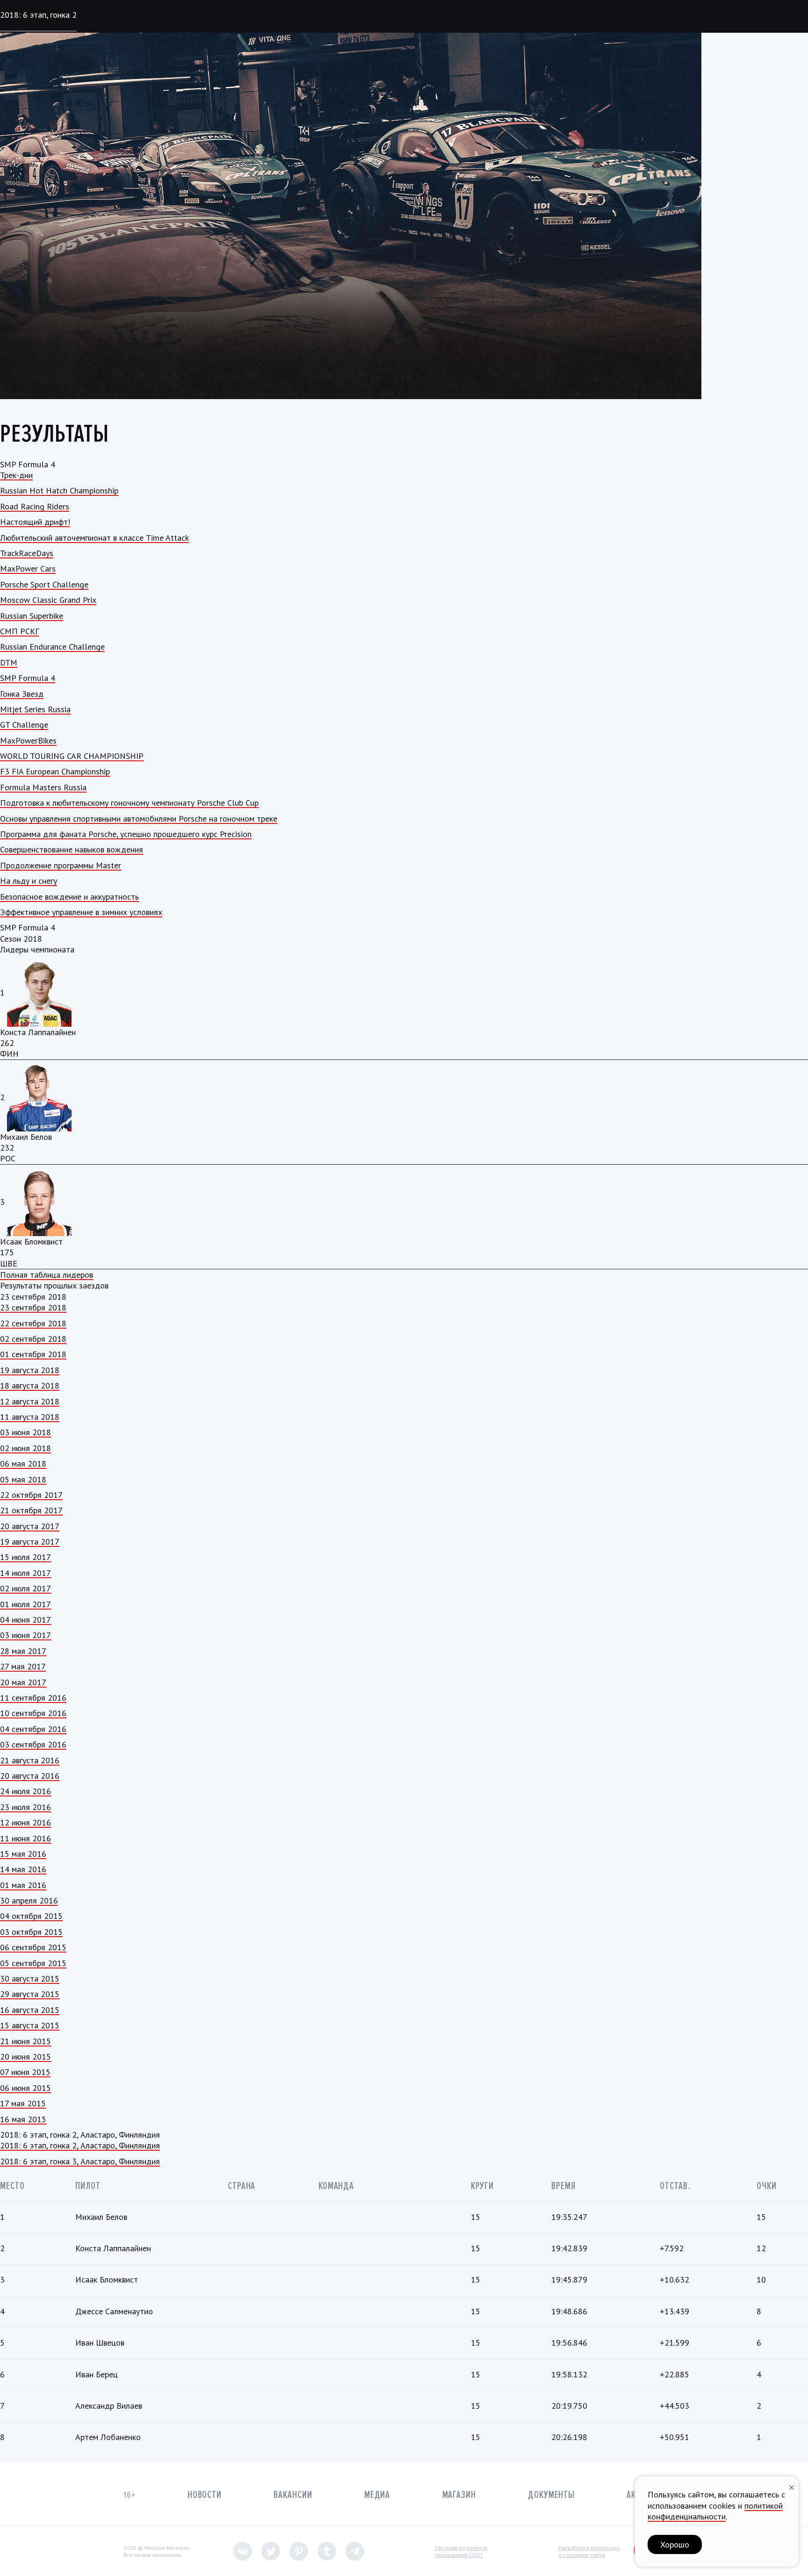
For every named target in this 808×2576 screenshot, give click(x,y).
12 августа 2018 (30, 1401)
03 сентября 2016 (33, 1744)
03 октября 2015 (31, 1932)
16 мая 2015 (23, 2119)
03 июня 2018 (25, 1432)
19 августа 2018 (30, 1370)
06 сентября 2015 (33, 1947)
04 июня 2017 (25, 1620)
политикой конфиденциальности (715, 2511)
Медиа (377, 2495)
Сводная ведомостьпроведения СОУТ (461, 2551)
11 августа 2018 (30, 1417)
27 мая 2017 (23, 1666)
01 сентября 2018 (33, 1354)
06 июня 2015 (25, 2088)
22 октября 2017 (31, 1495)
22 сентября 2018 (33, 1323)
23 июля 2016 (25, 1807)
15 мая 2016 (23, 1854)
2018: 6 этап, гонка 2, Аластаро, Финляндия (80, 2145)
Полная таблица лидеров (47, 1275)
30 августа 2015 (30, 1979)
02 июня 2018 (25, 1448)
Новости (205, 2495)
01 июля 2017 (25, 1604)
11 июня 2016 (25, 1838)
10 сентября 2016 (33, 1713)
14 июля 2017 (25, 1573)
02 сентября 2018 (33, 1339)
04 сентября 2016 (33, 1729)
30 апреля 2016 (29, 1900)
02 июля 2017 (25, 1588)
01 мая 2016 (23, 1885)
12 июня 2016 (25, 1822)
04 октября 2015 (31, 1916)
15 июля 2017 (25, 1557)
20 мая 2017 (23, 1682)
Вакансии (293, 2495)
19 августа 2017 (30, 1542)
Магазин (459, 2495)
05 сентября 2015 (33, 1963)
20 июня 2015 (25, 2057)
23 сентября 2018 (33, 1307)
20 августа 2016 (30, 1776)
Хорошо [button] (675, 2544)
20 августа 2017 (30, 1526)
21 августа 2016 (30, 1760)
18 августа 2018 (30, 1385)
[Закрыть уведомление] (792, 2487)
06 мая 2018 (23, 1463)
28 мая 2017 (23, 1651)
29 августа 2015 (30, 1994)
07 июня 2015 (25, 2072)
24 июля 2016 (25, 1791)
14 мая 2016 (23, 1869)
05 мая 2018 (23, 1479)
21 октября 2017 (31, 1510)
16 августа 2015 (30, 2010)
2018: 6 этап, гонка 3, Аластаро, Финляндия (80, 2161)
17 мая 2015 (23, 2103)
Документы (551, 2495)
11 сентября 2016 (33, 1698)
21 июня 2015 (25, 2041)
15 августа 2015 (30, 2025)
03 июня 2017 (25, 1635)
